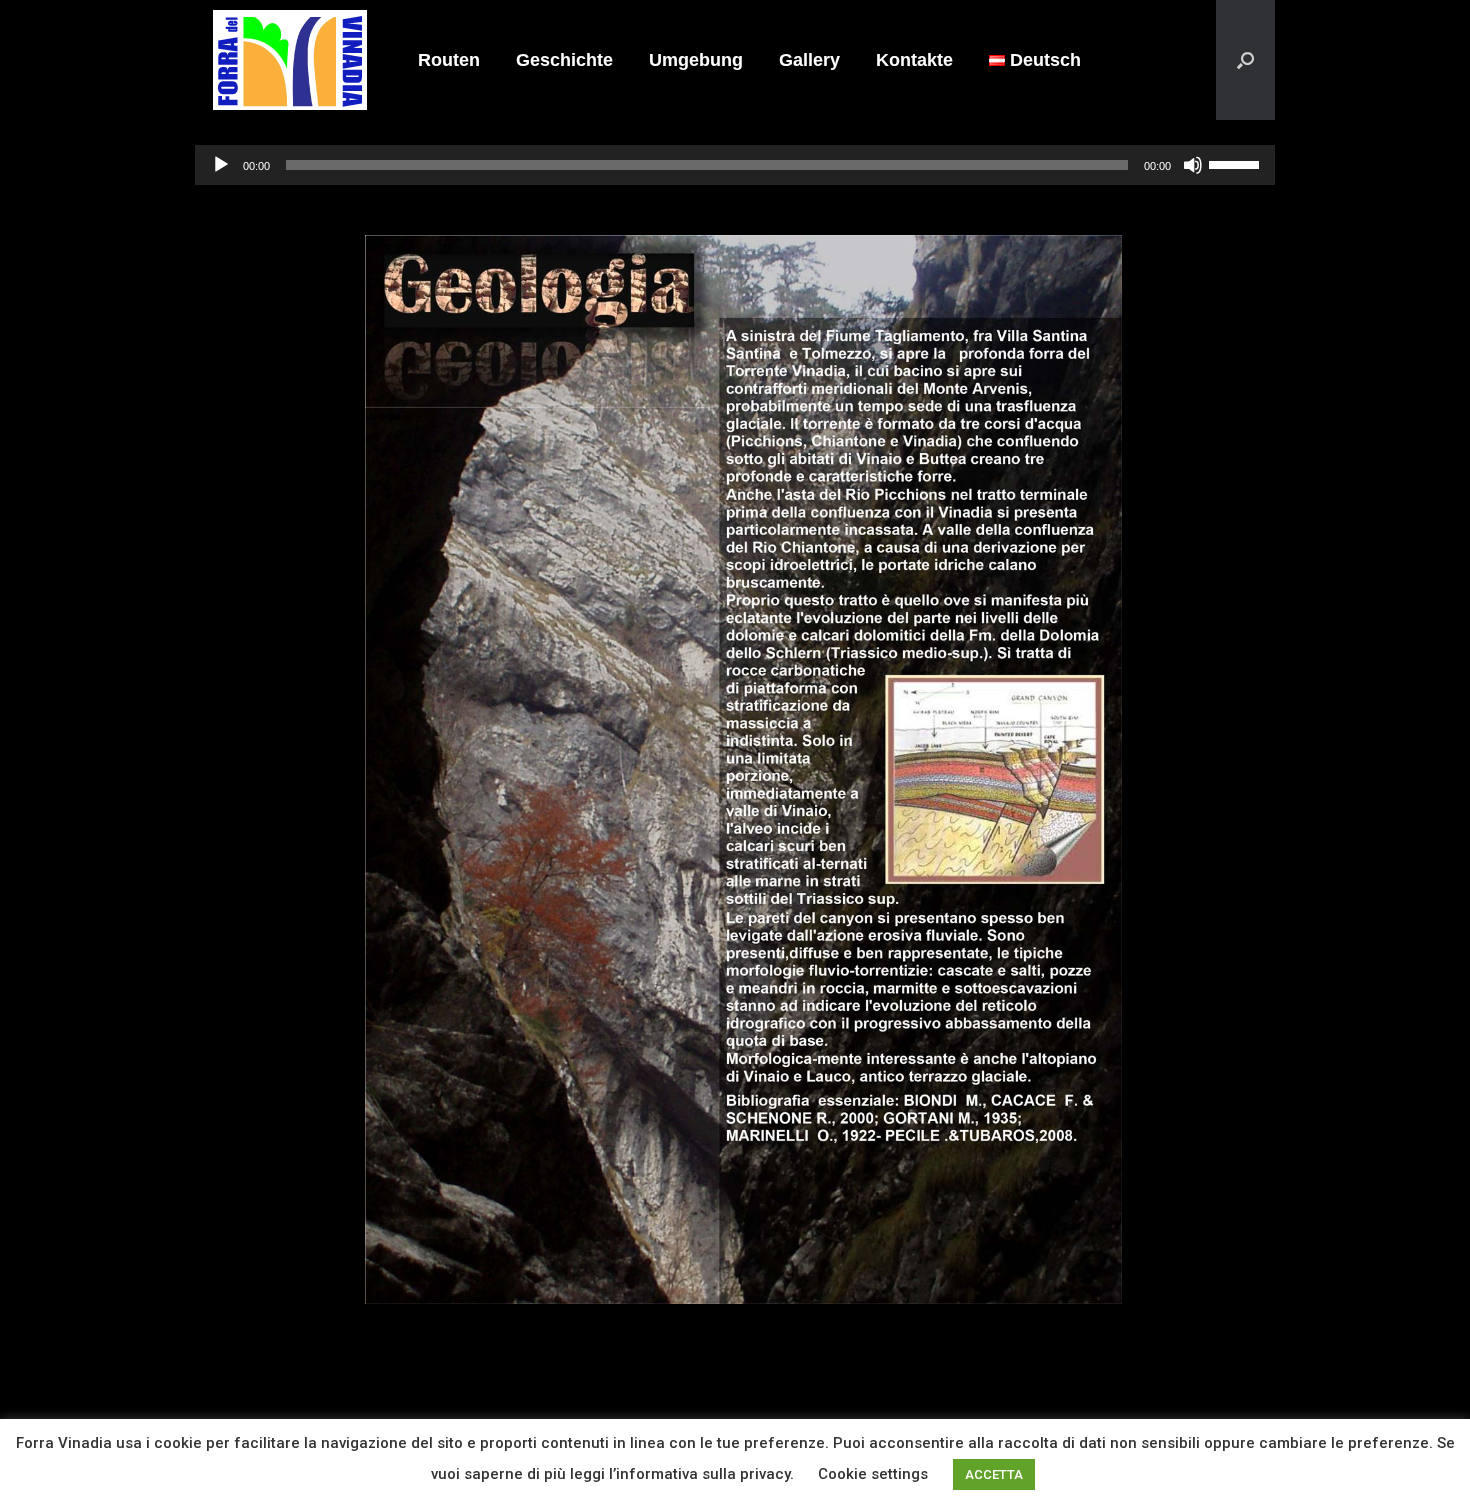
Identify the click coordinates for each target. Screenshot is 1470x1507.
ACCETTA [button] (994, 1474)
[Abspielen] (221, 165)
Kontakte (914, 60)
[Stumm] (1193, 165)
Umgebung (696, 60)
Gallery (809, 60)
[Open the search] (1245, 60)
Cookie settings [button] (873, 1474)
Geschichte (564, 60)
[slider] (1237, 163)
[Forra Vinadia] (290, 60)
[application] (735, 165)
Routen (449, 60)
